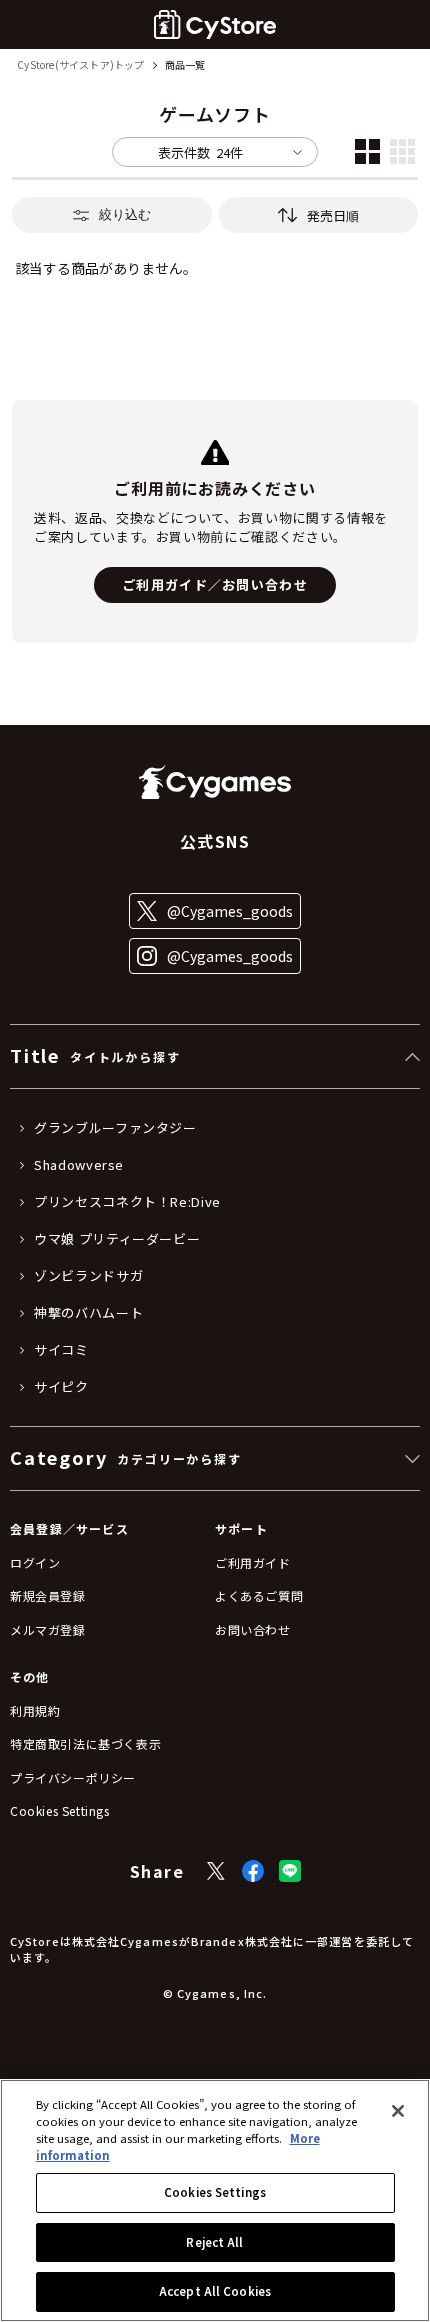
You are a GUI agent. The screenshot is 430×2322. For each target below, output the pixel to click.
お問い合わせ (253, 1629)
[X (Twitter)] (216, 1871)
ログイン (35, 1562)
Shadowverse (79, 1165)
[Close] (398, 2111)
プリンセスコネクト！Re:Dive (127, 1202)
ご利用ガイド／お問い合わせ (215, 584)
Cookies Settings (215, 2192)
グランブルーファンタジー (115, 1128)
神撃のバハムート (88, 1313)
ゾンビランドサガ (88, 1276)
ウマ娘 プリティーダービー (117, 1239)
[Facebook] (253, 1871)
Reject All (214, 2242)
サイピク (61, 1387)
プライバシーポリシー (73, 1777)
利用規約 (35, 1710)
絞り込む (125, 214)
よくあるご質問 (259, 1595)
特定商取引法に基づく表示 (85, 1743)
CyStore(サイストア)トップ (80, 65)
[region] (215, 2200)
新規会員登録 (48, 1595)
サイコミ (61, 1350)
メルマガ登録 (48, 1629)
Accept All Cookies (215, 2291)
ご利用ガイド (253, 1562)
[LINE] (290, 1871)
